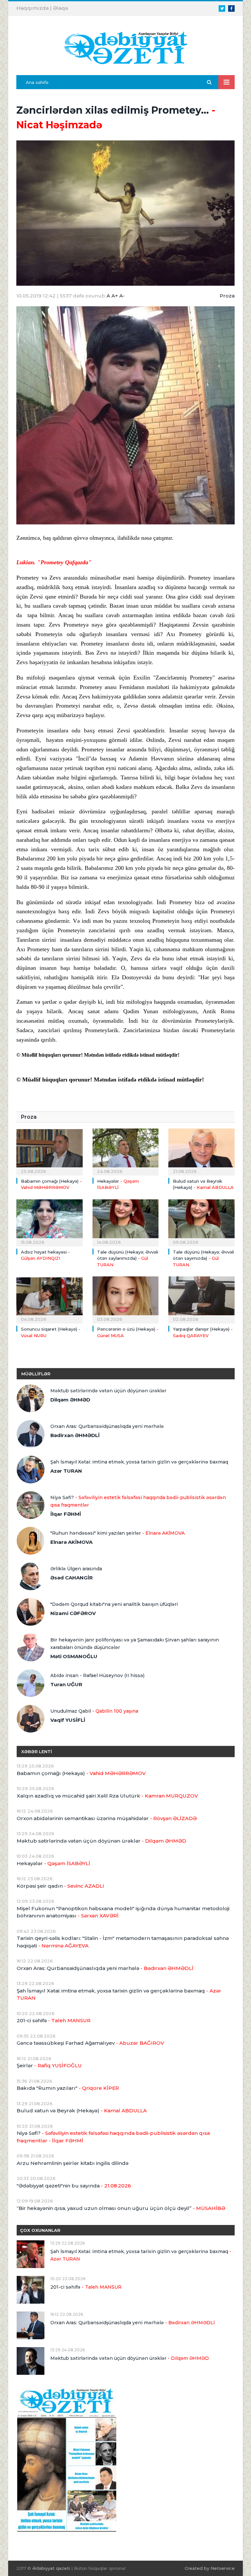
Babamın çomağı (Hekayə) (81, 1773)
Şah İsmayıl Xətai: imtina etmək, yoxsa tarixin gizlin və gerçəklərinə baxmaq (139, 1462)
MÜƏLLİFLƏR (36, 1374)
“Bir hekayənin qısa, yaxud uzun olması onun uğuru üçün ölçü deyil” (121, 2208)
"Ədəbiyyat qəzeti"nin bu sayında (74, 2186)
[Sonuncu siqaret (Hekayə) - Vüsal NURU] (50, 1299)
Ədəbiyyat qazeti (51, 2568)
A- (122, 296)
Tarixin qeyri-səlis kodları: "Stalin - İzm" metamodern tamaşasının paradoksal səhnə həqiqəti (123, 1942)
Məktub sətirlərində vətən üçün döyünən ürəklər (108, 1391)
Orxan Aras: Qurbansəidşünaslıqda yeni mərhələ (107, 1426)
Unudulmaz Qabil (94, 1711)
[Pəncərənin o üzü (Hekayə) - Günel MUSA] (126, 1299)
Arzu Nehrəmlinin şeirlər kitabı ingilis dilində (73, 2163)
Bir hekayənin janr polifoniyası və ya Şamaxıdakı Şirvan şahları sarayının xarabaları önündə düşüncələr (135, 1644)
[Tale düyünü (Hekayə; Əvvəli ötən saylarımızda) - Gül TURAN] (126, 1222)
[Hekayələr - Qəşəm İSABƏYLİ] (126, 1151)
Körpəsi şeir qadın (60, 1886)
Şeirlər (49, 2065)
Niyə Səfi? (138, 1501)
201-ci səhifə (54, 2020)
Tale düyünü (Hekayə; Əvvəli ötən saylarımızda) (128, 1258)
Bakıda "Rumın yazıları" (68, 2088)
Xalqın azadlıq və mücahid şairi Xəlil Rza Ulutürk (107, 1796)
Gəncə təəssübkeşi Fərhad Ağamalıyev (90, 2043)
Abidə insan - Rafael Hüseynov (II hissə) (97, 1675)
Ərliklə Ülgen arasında (76, 1569)
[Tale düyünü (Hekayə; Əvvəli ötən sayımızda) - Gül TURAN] (201, 1222)
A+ (115, 296)
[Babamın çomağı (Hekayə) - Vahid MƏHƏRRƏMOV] (50, 1151)
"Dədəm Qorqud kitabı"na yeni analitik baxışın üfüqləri (114, 1604)
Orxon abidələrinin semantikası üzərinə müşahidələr (107, 1818)
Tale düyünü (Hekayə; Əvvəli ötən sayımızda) (203, 1258)
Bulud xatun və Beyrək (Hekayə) (82, 2111)
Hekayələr (53, 1863)
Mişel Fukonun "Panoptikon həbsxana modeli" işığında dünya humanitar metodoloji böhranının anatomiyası (123, 1912)
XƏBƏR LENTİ (37, 1752)
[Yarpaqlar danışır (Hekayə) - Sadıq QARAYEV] (201, 1299)
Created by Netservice (210, 2568)
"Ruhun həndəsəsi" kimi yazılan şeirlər (117, 1533)
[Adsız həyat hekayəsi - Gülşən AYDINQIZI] (50, 1222)
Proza (227, 296)
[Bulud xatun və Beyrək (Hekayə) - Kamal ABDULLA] (201, 1151)
